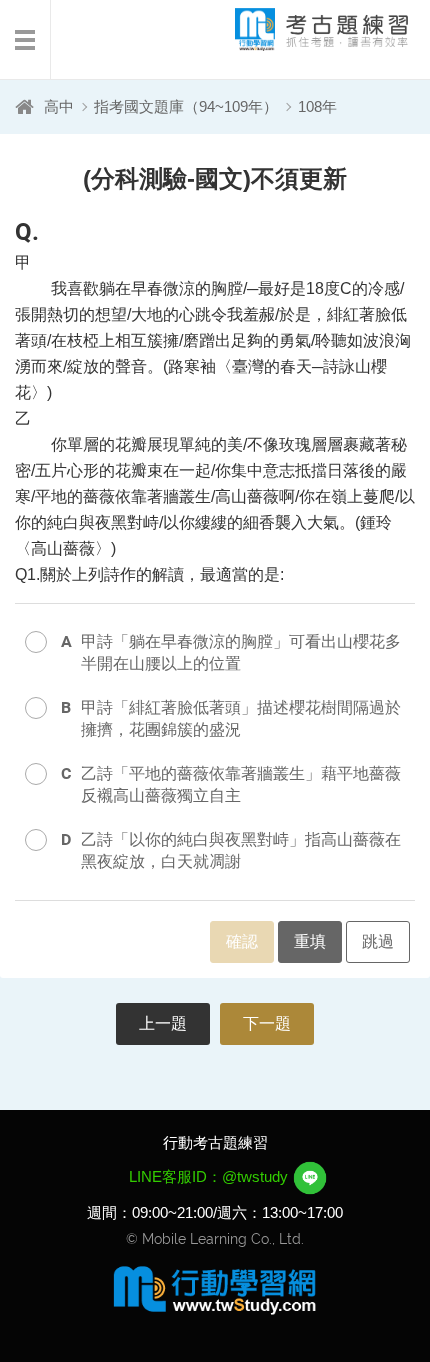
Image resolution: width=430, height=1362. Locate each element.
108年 (317, 106)
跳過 (378, 941)
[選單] (25, 40)
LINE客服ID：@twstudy (210, 1176)
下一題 (267, 1023)
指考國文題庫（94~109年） (186, 106)
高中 (59, 106)
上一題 (163, 1023)
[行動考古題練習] (305, 29)
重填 (310, 941)
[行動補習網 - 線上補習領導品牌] (215, 1289)
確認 (242, 941)
